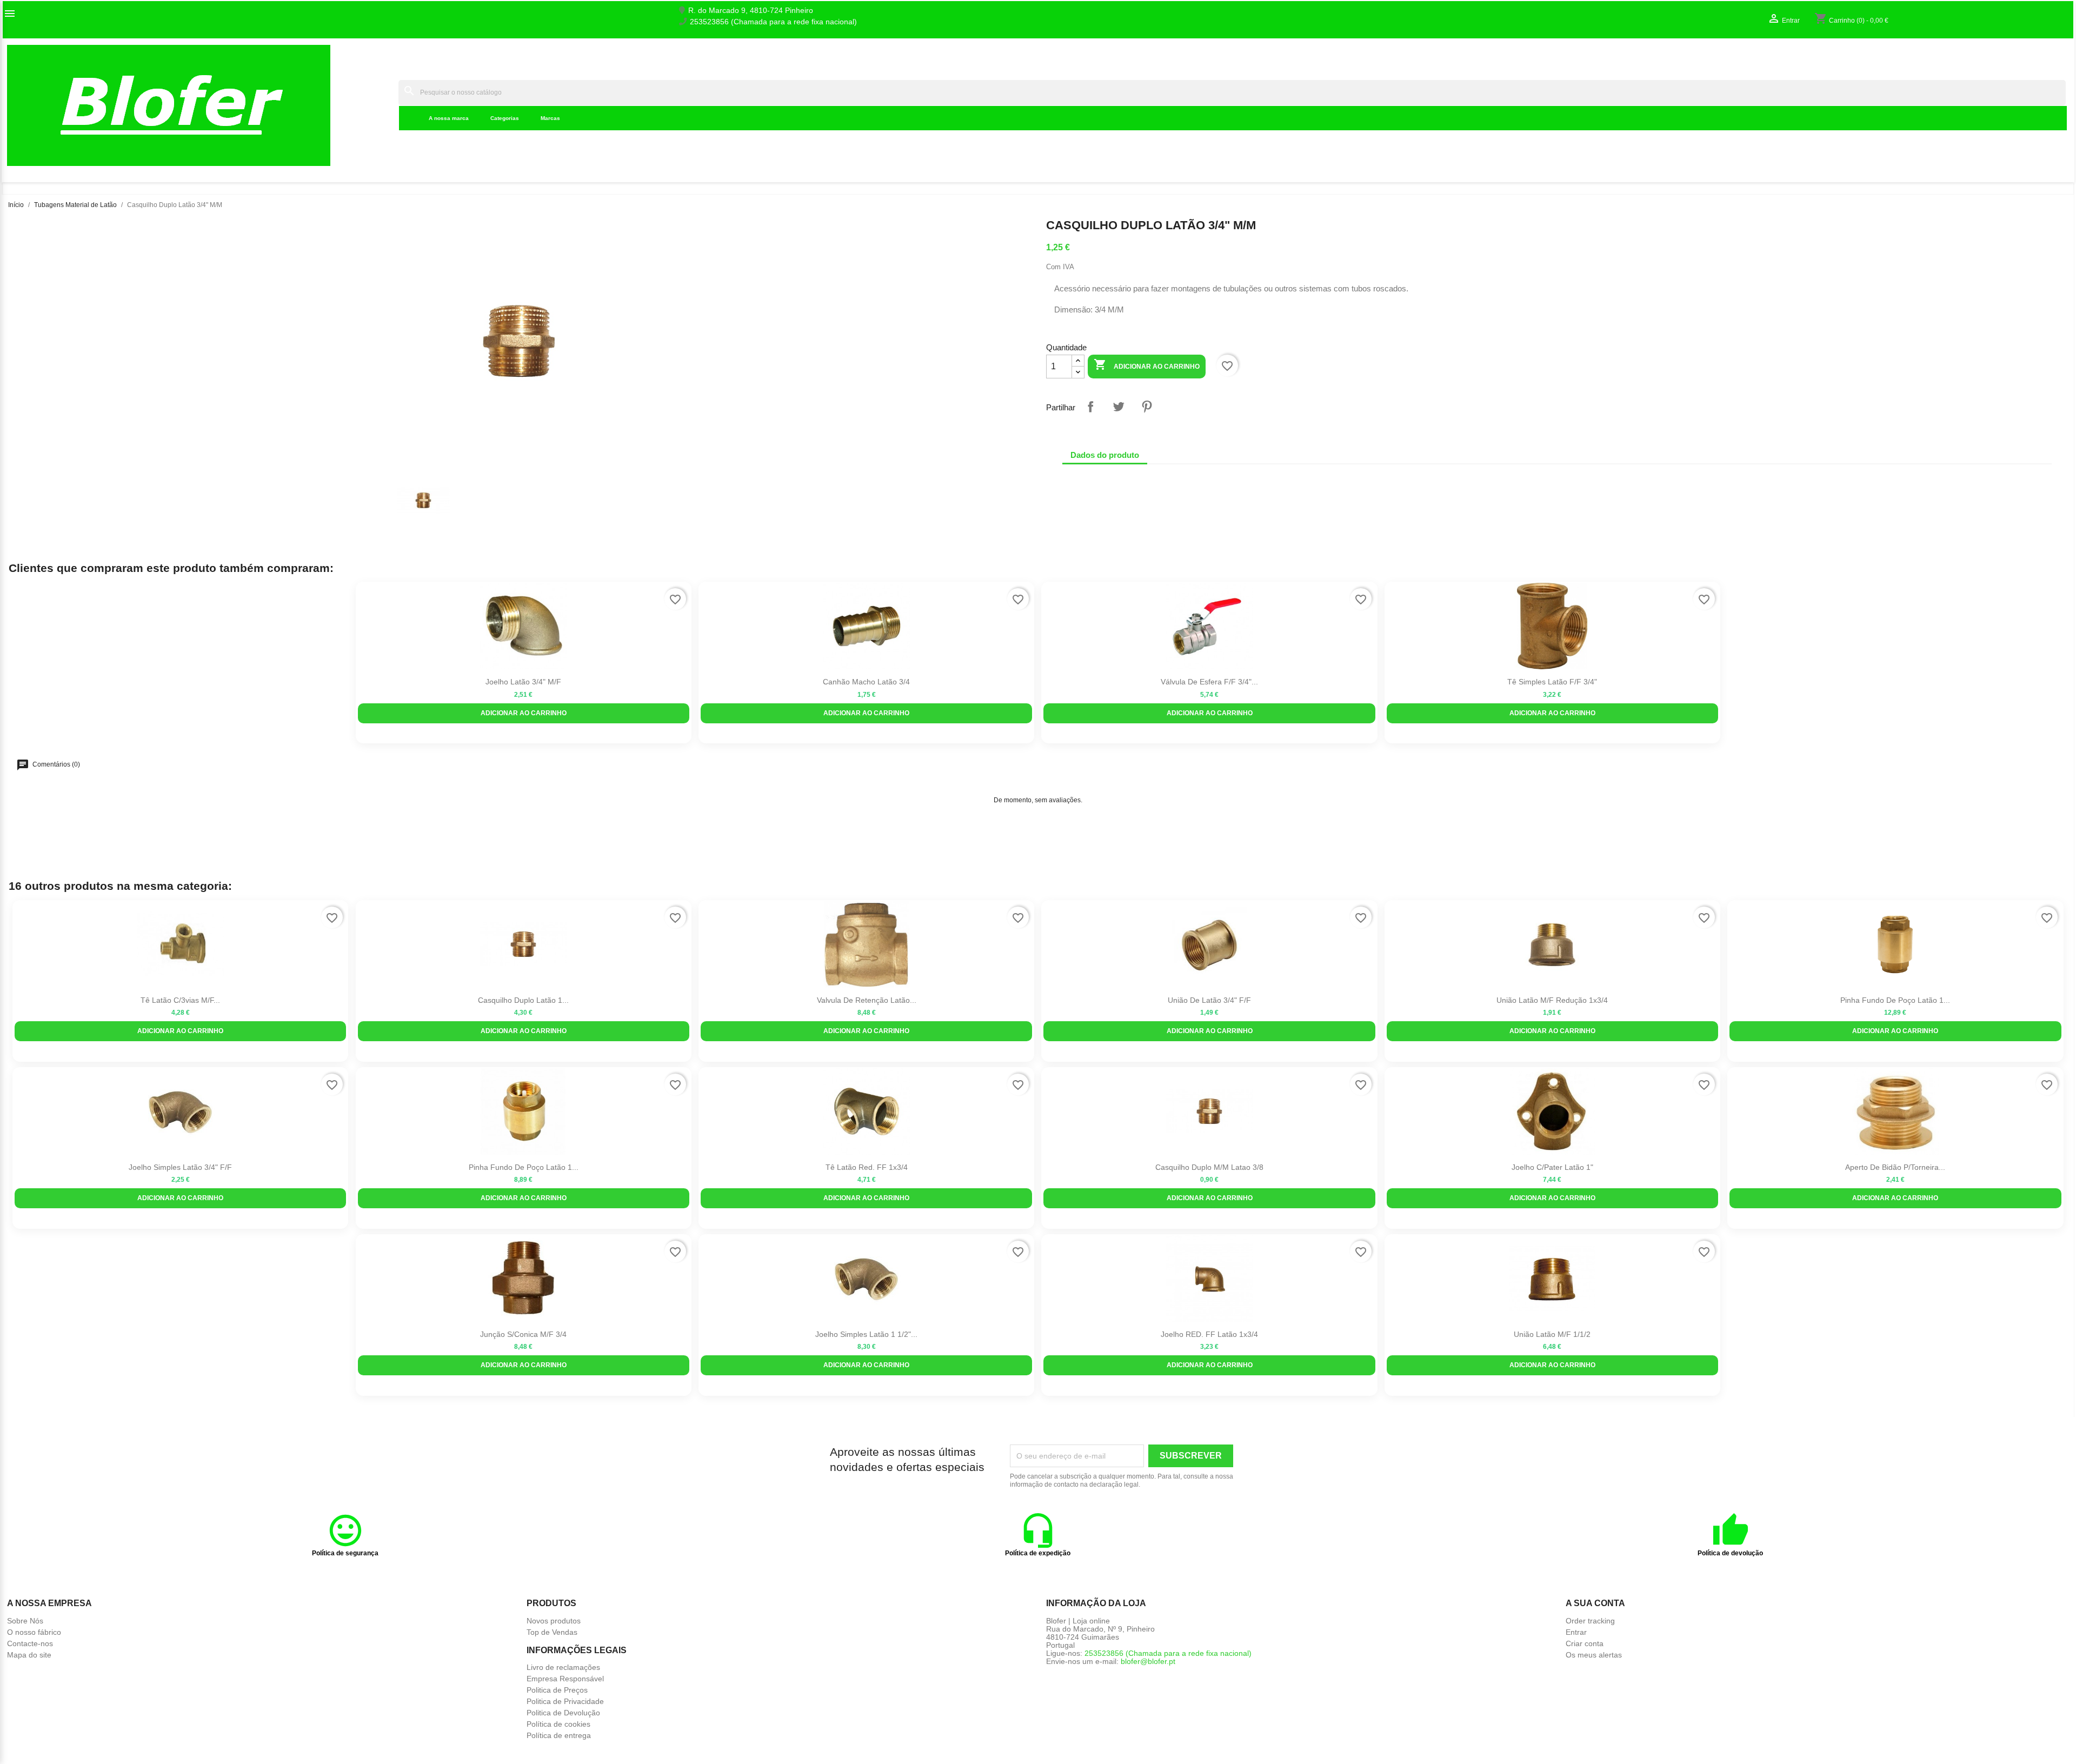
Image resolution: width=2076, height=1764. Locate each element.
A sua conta (1595, 1603)
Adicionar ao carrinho (1147, 364)
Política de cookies (558, 1724)
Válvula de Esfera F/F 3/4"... (1209, 682)
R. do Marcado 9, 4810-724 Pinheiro (751, 11)
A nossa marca (449, 118)
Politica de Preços (557, 1690)
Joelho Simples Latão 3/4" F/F (180, 1167)
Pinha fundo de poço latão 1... (1895, 1000)
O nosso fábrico (34, 1632)
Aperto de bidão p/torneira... (1895, 1167)
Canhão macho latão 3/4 (866, 682)
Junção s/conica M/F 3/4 (523, 1334)
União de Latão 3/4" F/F (1209, 1000)
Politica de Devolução (563, 1713)
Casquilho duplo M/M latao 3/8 (1209, 1167)
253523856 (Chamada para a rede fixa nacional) (773, 22)
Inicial (381, 105)
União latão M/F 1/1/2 (1552, 1334)
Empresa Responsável (565, 1679)
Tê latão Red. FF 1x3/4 (867, 1167)
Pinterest (1147, 407)
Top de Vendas (552, 1632)
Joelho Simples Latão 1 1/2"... (866, 1334)
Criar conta (1585, 1643)
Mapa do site (29, 1655)
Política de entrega (559, 1735)
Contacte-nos (30, 1643)
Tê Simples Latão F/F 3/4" (1552, 682)
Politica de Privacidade (565, 1701)
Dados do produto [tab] (1105, 455)
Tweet (1119, 407)
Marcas (550, 118)
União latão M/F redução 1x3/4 (1552, 1000)
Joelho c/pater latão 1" (1552, 1167)
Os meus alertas (1594, 1655)
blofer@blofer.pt (1148, 1661)
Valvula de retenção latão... (867, 1000)
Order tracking (1590, 1621)
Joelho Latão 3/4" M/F (523, 682)
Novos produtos (554, 1621)
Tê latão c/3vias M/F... (180, 1000)
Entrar (1576, 1632)
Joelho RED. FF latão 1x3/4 (1209, 1334)
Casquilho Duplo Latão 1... (523, 1000)
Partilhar (1090, 407)
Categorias (505, 118)
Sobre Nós (25, 1621)
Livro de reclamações (563, 1667)
